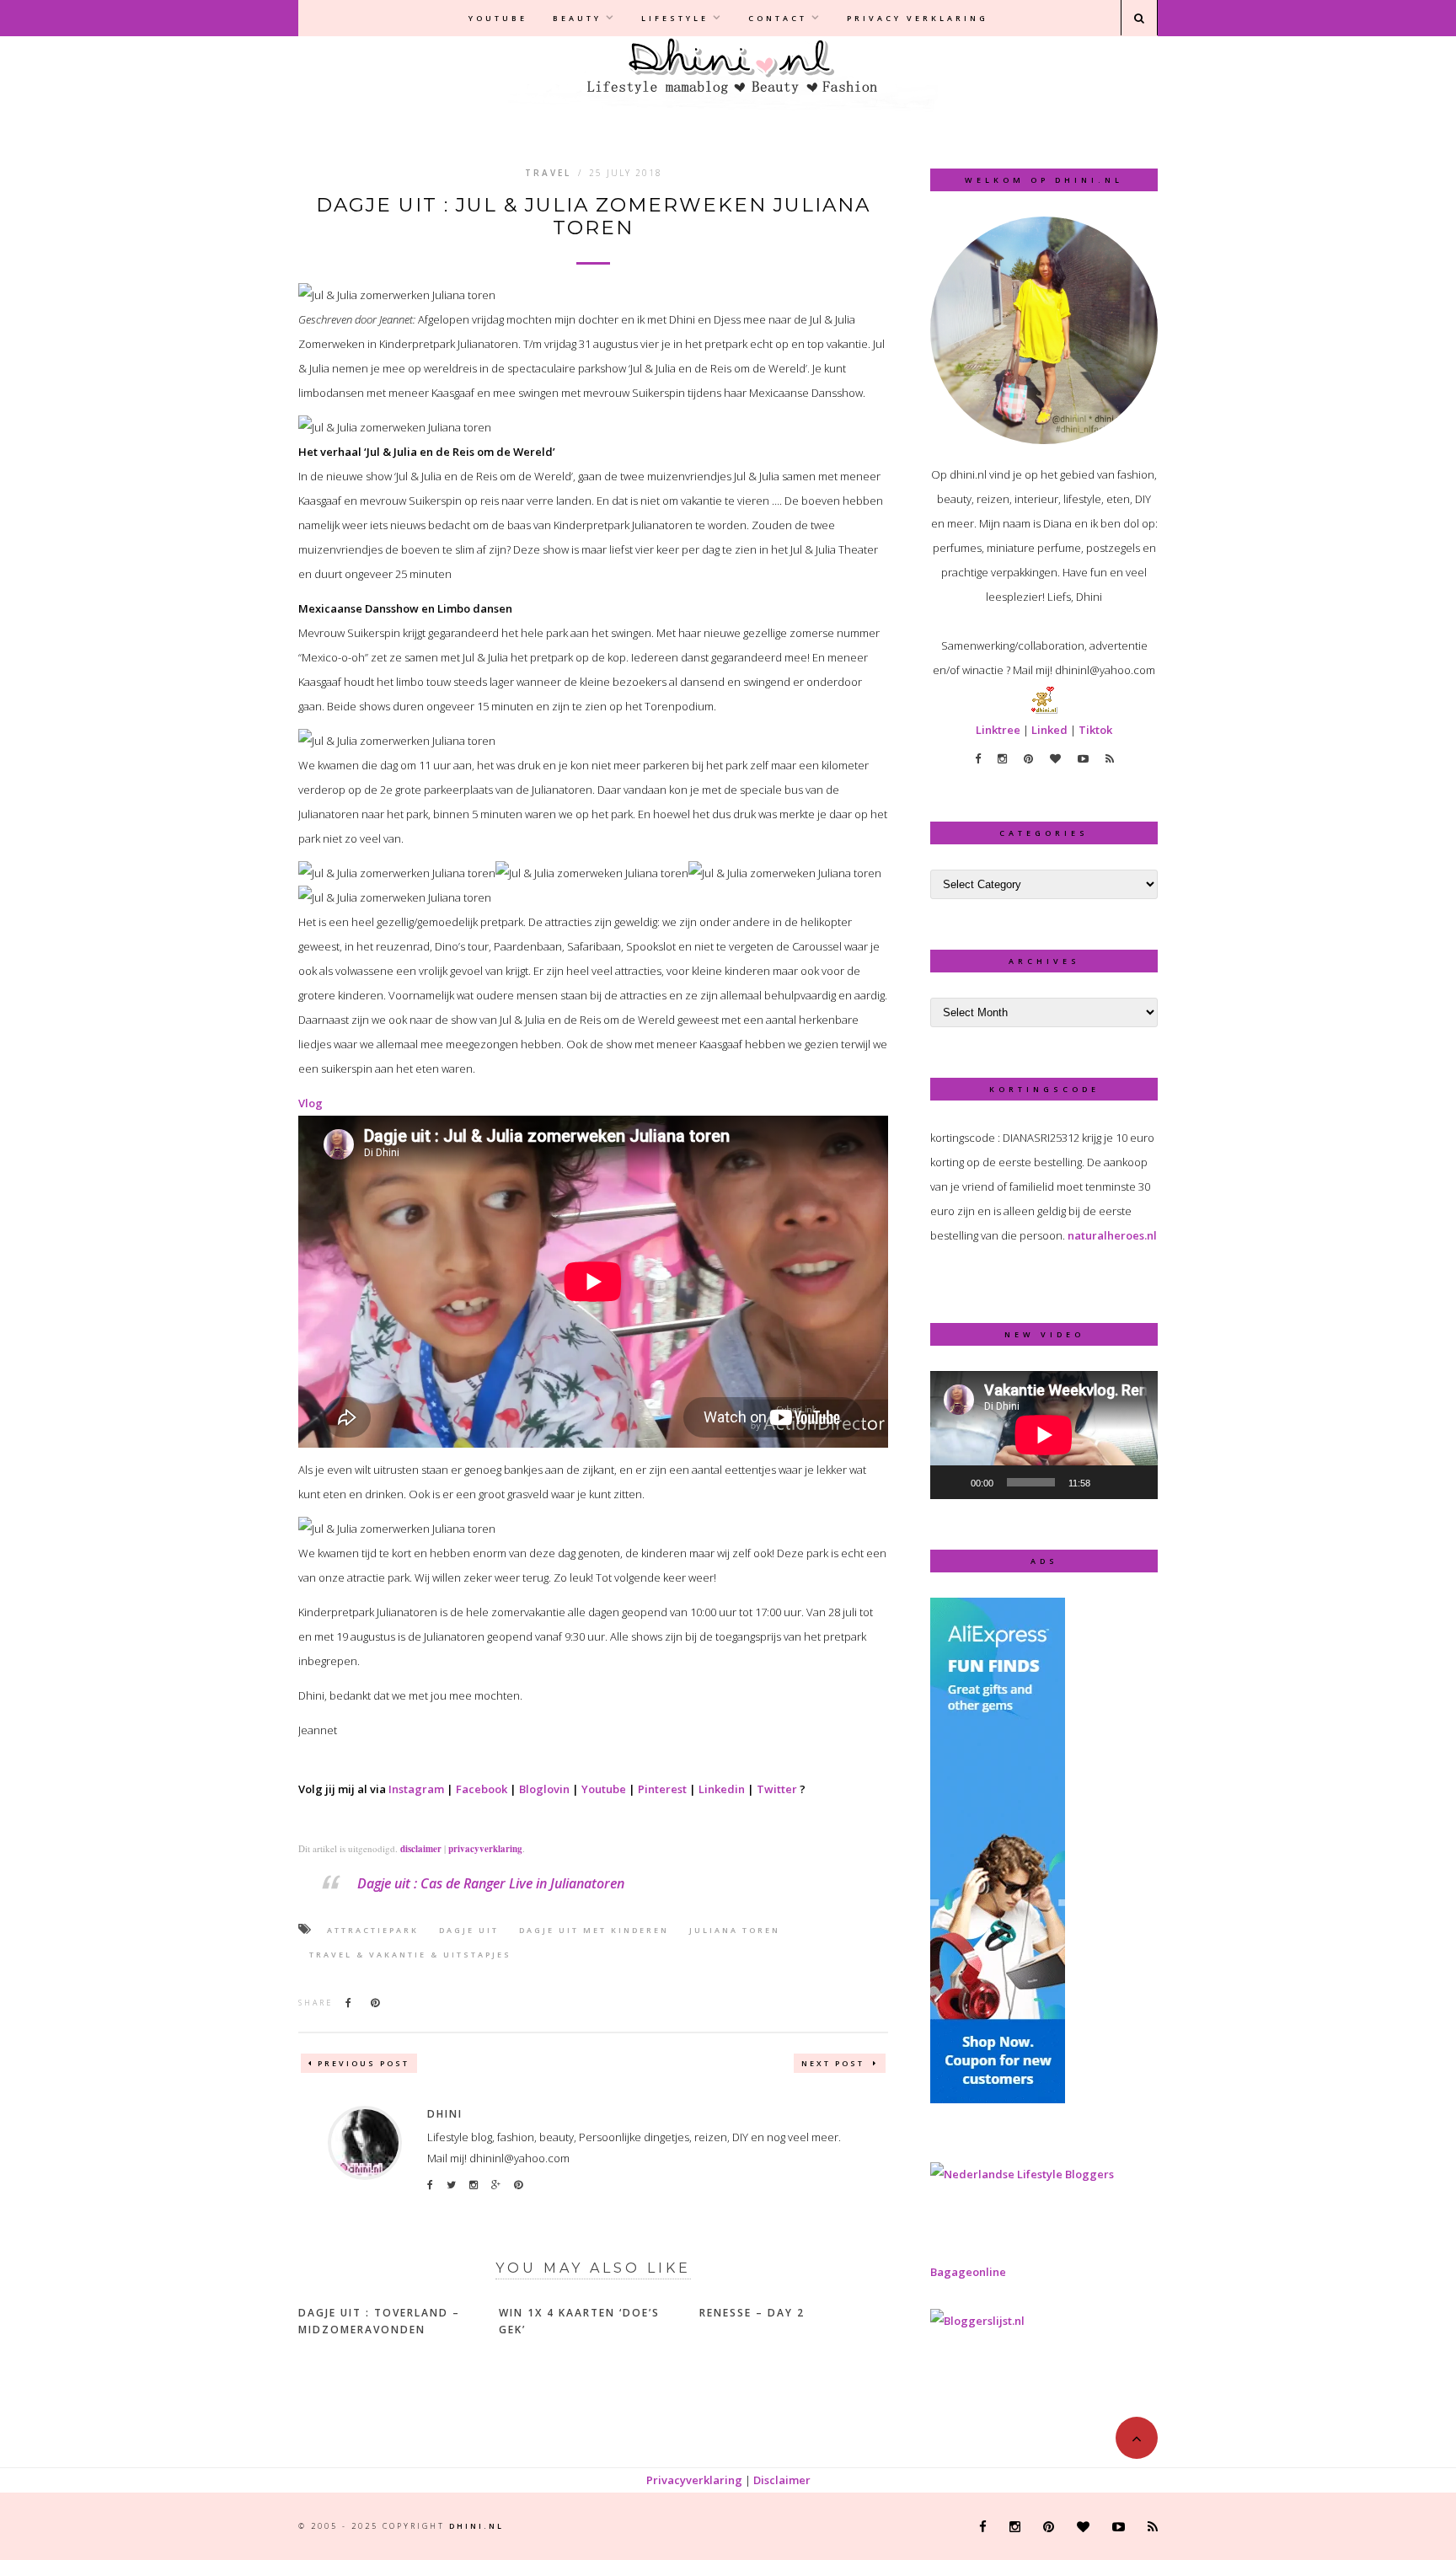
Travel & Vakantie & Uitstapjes (410, 1955)
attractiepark (373, 1930)
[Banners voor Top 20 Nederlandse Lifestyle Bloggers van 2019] (1022, 2174)
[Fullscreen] (1136, 1482)
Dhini (445, 2114)
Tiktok (1095, 730)
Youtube (498, 18)
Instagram (416, 1789)
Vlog (310, 1103)
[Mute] (1109, 1482)
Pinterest (662, 1789)
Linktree (998, 730)
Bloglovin (544, 1789)
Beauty (577, 18)
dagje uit (469, 1930)
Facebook (482, 1789)
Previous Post (364, 2063)
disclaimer (421, 1849)
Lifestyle (675, 18)
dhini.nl (476, 2526)
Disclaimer (782, 2480)
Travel (548, 173)
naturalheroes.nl (1112, 1235)
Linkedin (722, 1789)
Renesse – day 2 (752, 2313)
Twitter (777, 1789)
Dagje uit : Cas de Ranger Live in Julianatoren (491, 1883)
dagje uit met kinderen (594, 1930)
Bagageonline (968, 2272)
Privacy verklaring (918, 18)
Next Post (835, 2063)
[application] (1044, 1435)
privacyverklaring (485, 1849)
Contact (778, 18)
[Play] (952, 1482)
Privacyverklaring (694, 2480)
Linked (1049, 730)
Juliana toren (735, 1930)
